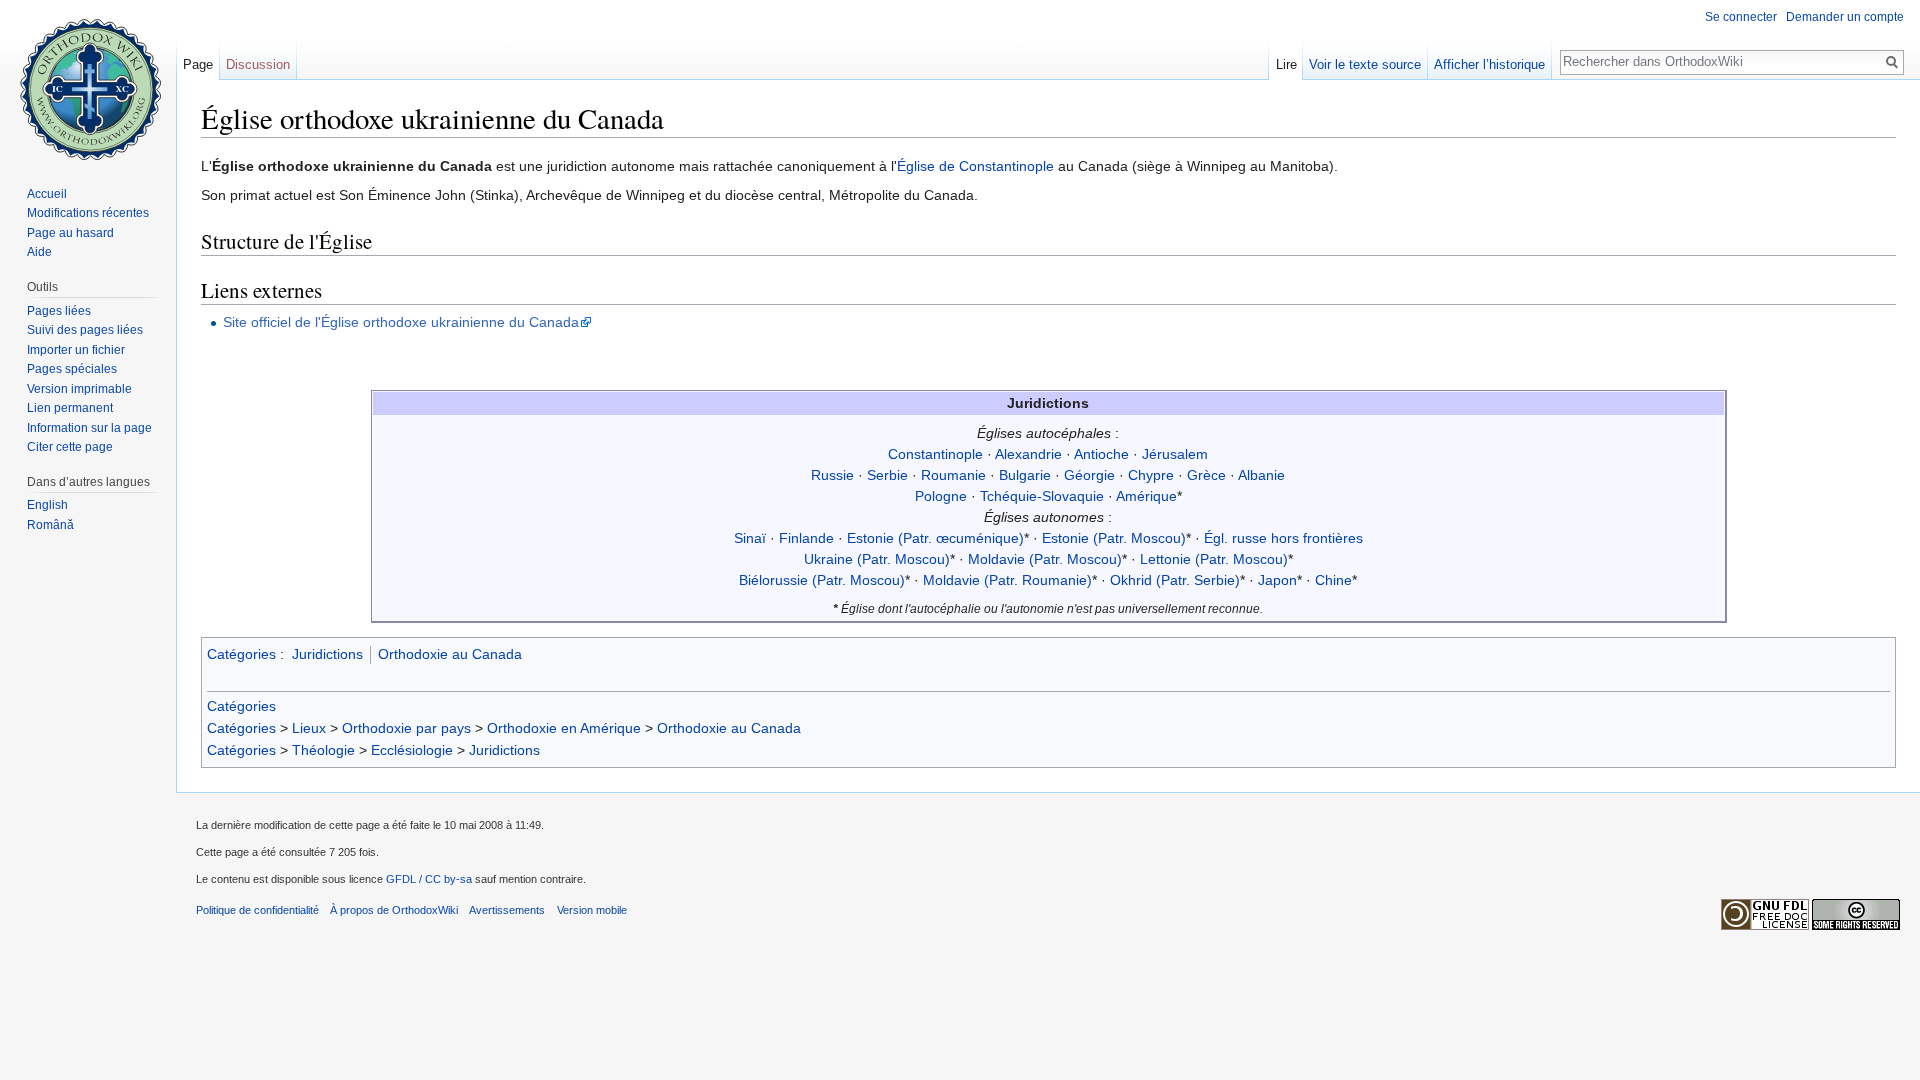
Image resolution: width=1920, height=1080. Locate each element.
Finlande (806, 538)
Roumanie (953, 475)
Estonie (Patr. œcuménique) (935, 538)
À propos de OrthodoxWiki (394, 910)
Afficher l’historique (1489, 64)
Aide (39, 252)
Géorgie (1089, 475)
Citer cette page (70, 447)
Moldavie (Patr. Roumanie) (1007, 580)
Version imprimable (79, 389)
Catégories (241, 654)
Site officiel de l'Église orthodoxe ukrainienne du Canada (401, 322)
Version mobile (592, 910)
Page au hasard (70, 233)
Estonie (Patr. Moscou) (1114, 538)
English (47, 505)
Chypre (1151, 475)
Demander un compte (1845, 17)
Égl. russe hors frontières (1283, 538)
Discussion (258, 64)
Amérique (1146, 496)
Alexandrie (1028, 454)
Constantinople (935, 454)
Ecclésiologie (412, 750)
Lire (1286, 64)
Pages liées (59, 311)
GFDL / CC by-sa (429, 879)
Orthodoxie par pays (406, 728)
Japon (1277, 580)
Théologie (323, 750)
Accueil (47, 194)
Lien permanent (70, 408)
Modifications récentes (88, 213)
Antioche (1101, 454)
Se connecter (1741, 17)
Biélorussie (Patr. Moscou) (822, 580)
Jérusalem (1175, 454)
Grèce (1206, 475)
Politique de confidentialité (257, 910)
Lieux (309, 728)
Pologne (941, 496)
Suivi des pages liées (85, 330)
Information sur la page (89, 428)
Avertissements (507, 910)
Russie (832, 475)
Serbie (887, 475)
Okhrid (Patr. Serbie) (1175, 580)
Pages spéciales (72, 369)
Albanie (1261, 475)
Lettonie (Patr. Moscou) (1214, 559)
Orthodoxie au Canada (450, 654)
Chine (1333, 580)
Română (50, 525)
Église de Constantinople (975, 166)
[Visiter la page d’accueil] (88, 80)
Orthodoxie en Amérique (564, 728)
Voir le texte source (1365, 64)
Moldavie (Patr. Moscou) (1045, 559)
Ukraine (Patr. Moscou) (877, 559)
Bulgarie (1025, 475)
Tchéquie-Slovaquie (1042, 496)
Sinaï (750, 538)
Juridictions (327, 654)
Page (198, 64)
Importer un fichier (76, 350)
